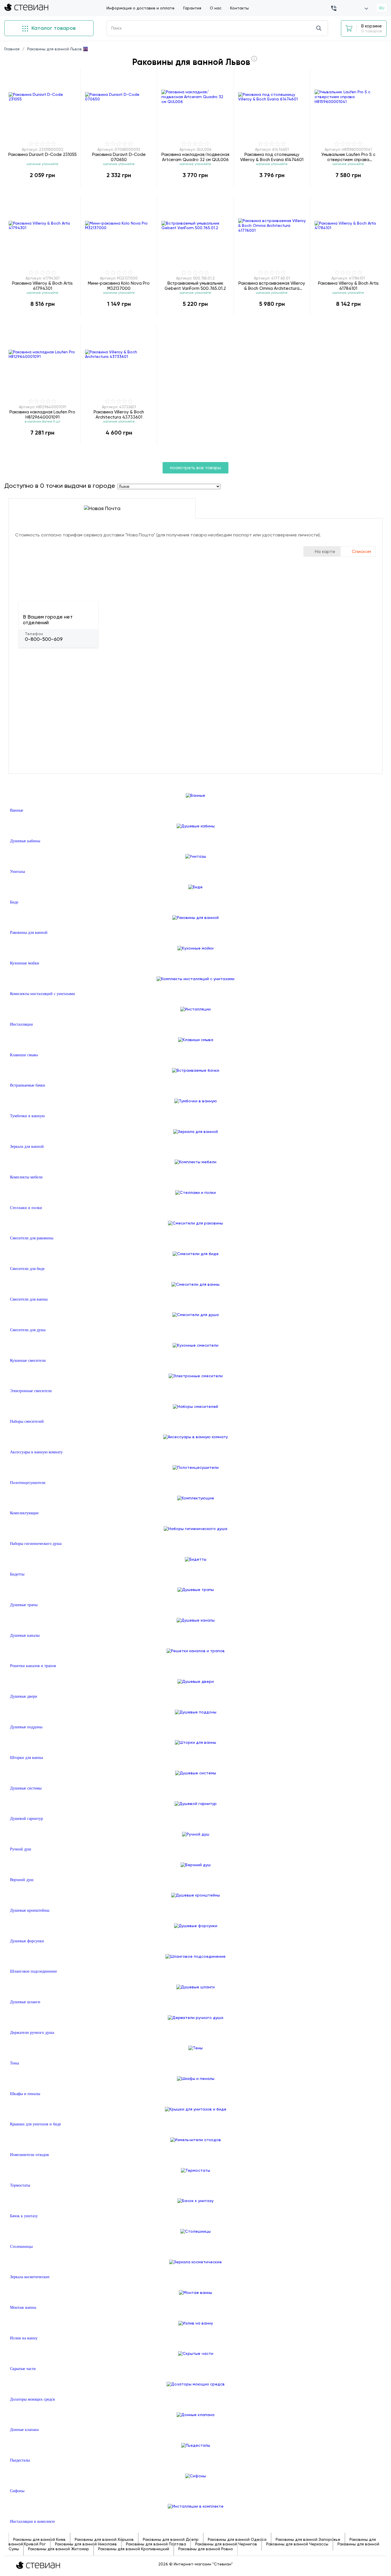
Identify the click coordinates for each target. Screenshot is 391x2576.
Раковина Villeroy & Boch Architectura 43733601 (119, 414)
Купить (42, 187)
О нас (216, 8)
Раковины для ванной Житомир (59, 2549)
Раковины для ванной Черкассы (297, 2544)
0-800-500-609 (44, 639)
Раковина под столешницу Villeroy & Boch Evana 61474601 (272, 157)
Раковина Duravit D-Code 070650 (119, 157)
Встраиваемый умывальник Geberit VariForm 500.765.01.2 (195, 286)
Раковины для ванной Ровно (206, 2549)
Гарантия (192, 8)
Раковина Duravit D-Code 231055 (43, 154)
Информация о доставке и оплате (141, 8)
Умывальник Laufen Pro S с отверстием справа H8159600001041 (348, 157)
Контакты (239, 8)
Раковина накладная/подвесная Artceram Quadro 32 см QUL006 (195, 157)
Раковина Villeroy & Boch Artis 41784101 (348, 286)
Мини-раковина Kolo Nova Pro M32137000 (119, 286)
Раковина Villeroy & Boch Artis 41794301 (42, 286)
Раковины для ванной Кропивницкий (134, 2549)
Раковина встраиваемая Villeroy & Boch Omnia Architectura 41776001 (272, 286)
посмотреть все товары (195, 468)
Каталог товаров (53, 28)
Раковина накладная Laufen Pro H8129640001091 (42, 414)
